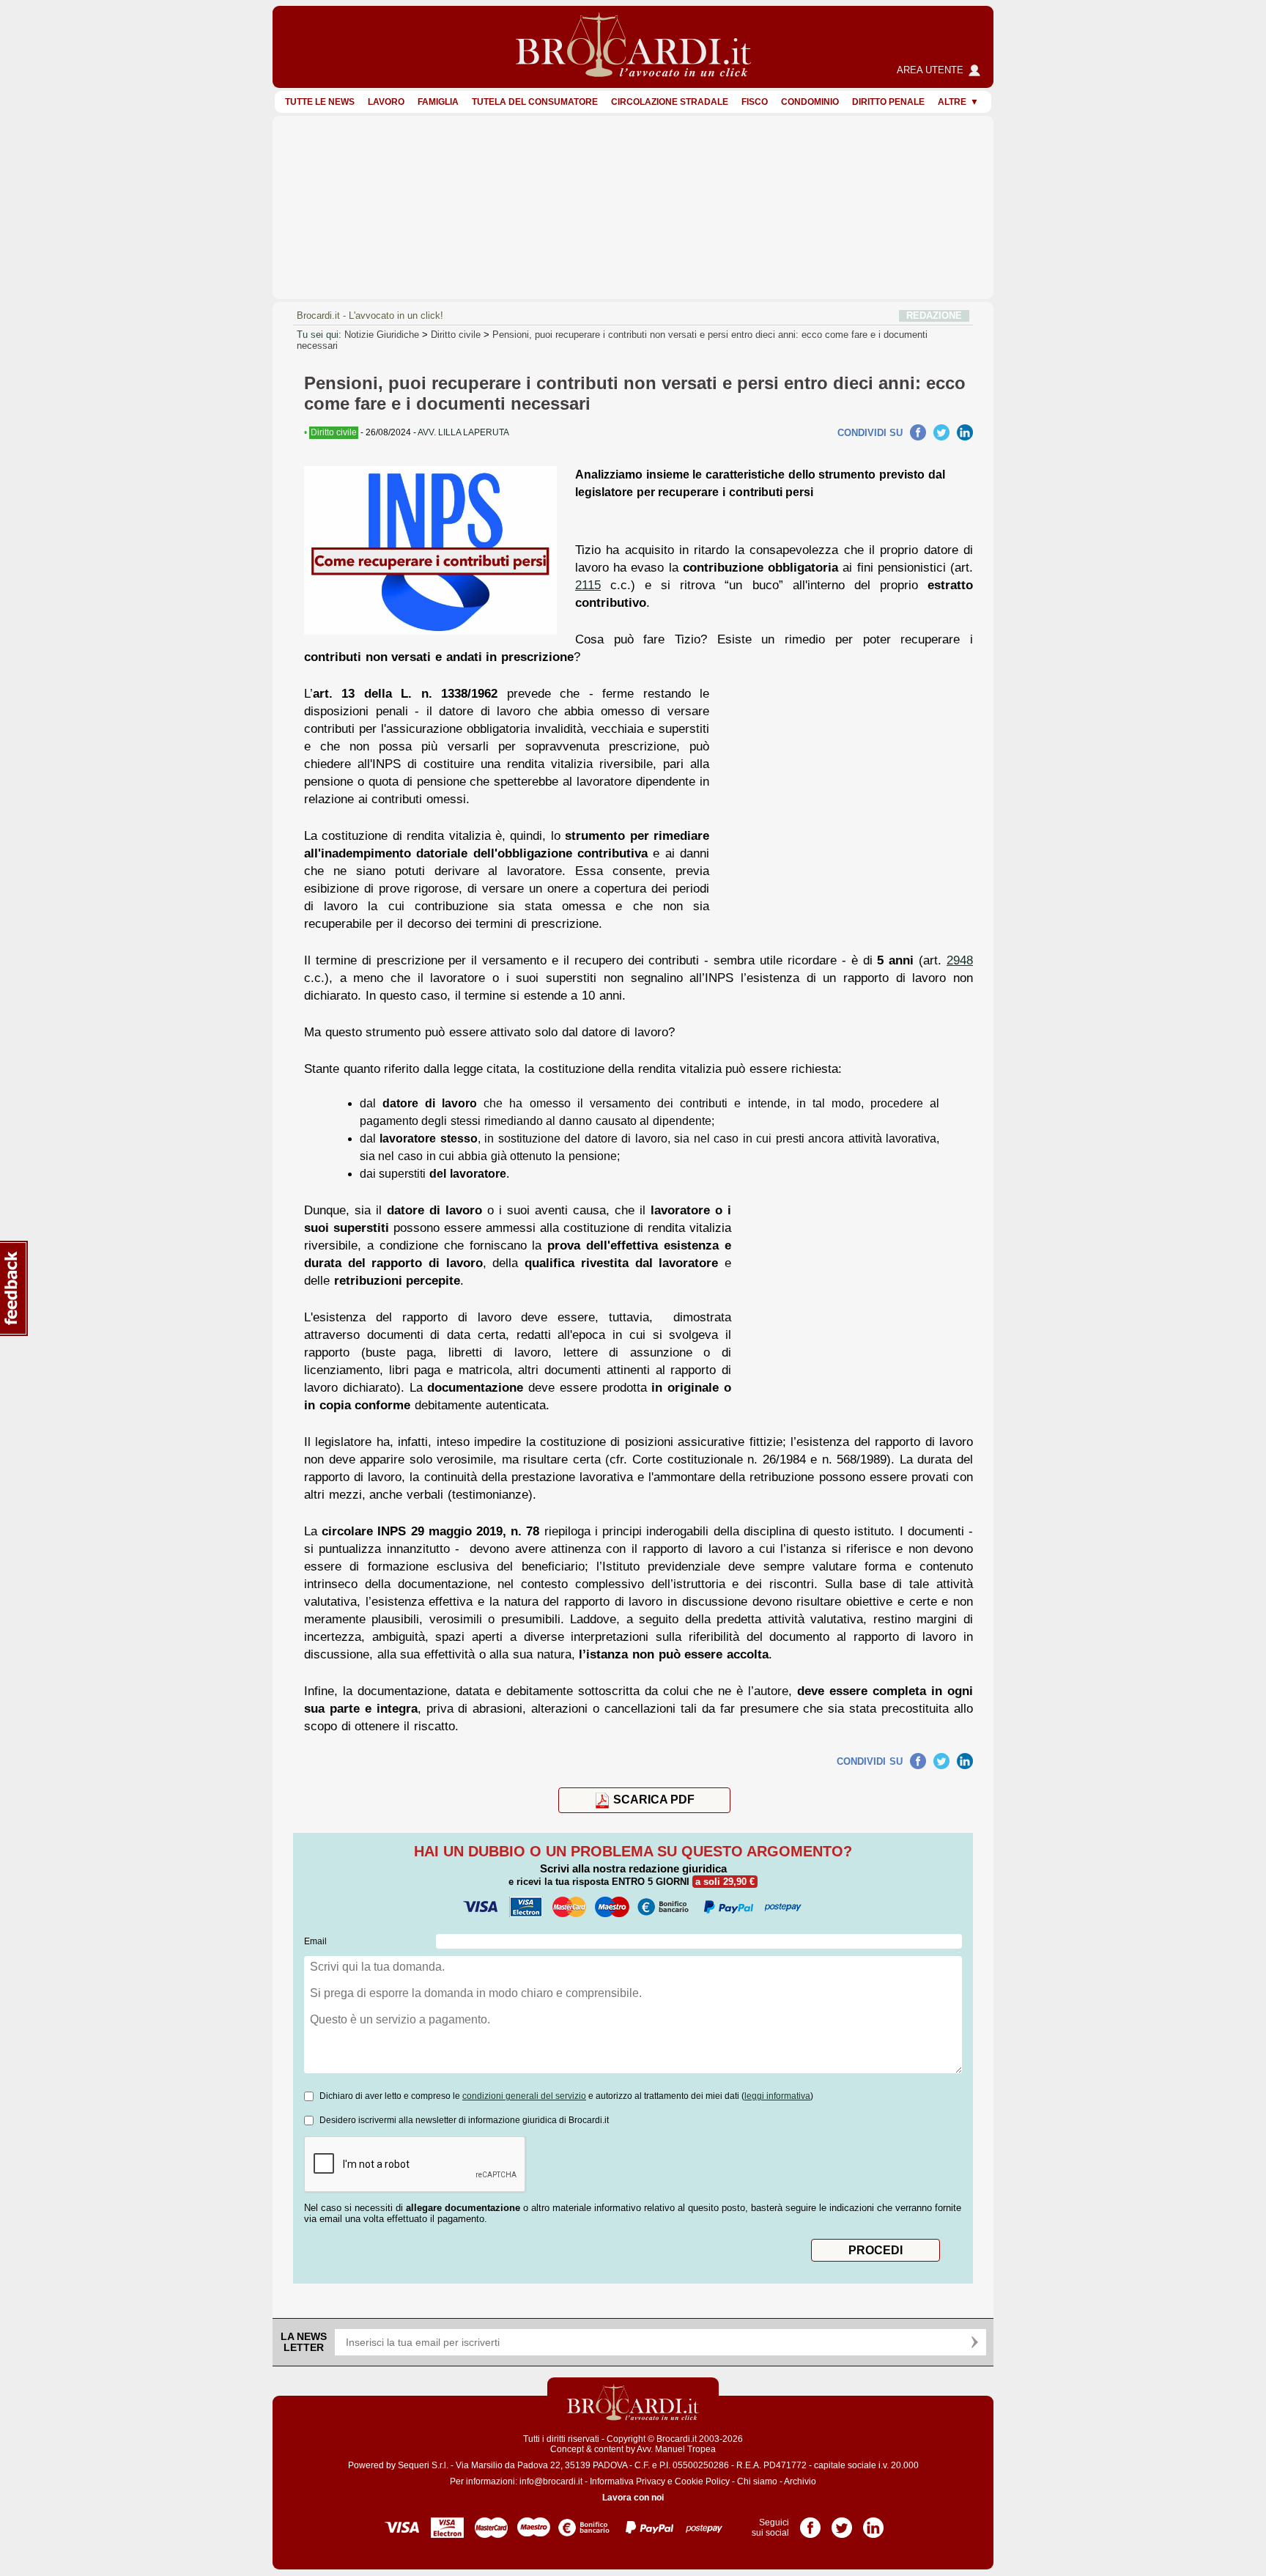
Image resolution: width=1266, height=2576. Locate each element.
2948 (960, 960)
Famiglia (438, 102)
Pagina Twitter (842, 2523)
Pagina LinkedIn (873, 2523)
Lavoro (386, 102)
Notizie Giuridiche (382, 335)
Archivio (800, 2481)
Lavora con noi (633, 2498)
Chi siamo (757, 2481)
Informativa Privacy (628, 2481)
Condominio (810, 102)
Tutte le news (320, 102)
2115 (588, 585)
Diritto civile (456, 335)
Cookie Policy (702, 2481)
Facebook (918, 432)
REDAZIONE (934, 315)
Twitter (941, 432)
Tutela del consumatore (535, 102)
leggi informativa (777, 2096)
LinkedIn (965, 432)
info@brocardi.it (551, 2481)
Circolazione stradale (670, 102)
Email (315, 1941)
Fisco (755, 102)
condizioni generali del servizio (524, 2096)
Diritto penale (888, 102)
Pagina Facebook (810, 2523)
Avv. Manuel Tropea (676, 2449)
